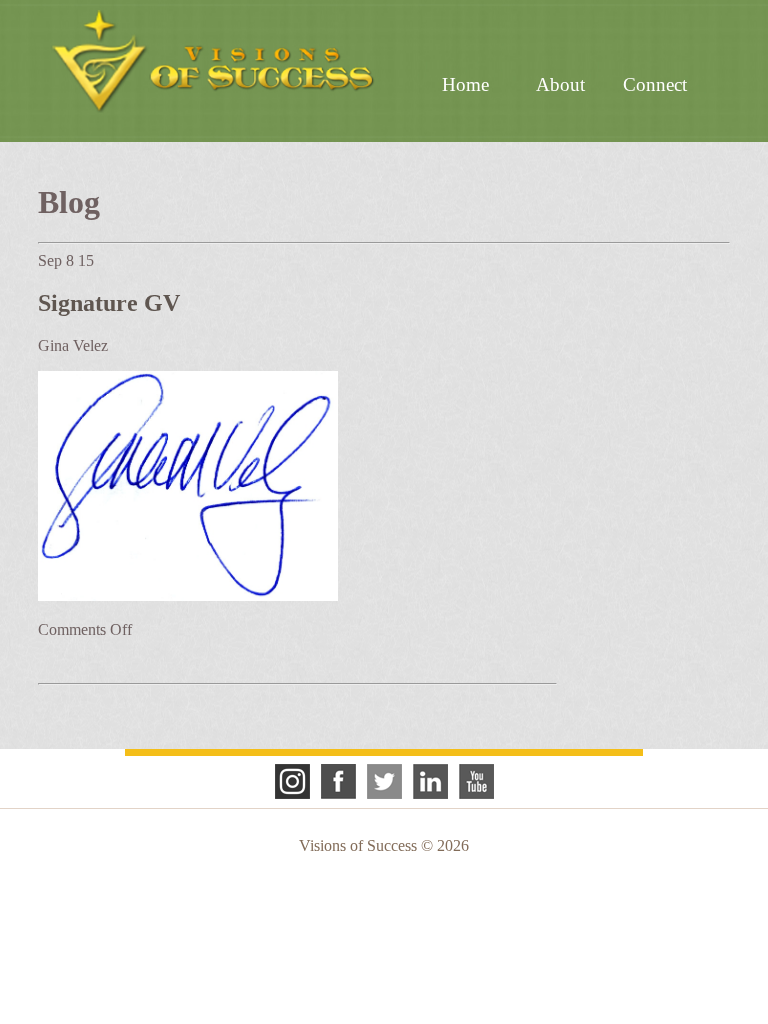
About (560, 84)
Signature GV (109, 303)
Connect (655, 84)
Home (465, 84)
